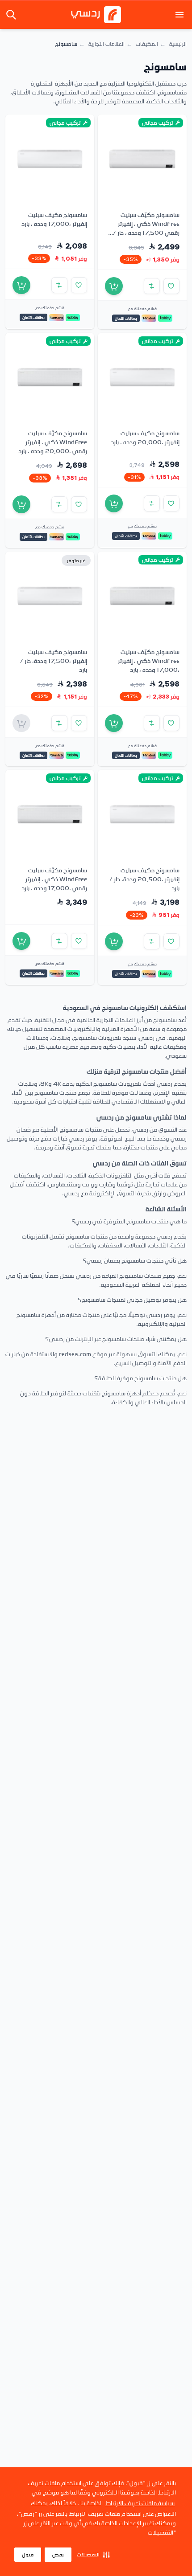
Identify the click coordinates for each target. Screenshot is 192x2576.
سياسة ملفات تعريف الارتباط (140, 2503)
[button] (93, 2555)
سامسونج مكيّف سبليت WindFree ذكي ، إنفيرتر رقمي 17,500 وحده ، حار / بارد (146, 228)
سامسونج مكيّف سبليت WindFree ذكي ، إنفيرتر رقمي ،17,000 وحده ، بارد (54, 879)
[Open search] (12, 15)
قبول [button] (28, 2555)
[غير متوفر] (21, 723)
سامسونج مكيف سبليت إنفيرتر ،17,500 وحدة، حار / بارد (54, 660)
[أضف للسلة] (114, 286)
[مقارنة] (152, 286)
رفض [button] (58, 2555)
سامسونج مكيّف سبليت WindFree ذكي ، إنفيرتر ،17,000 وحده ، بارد (149, 660)
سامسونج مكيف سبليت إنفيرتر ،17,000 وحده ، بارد (54, 219)
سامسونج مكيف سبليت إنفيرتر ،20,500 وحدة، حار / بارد (144, 879)
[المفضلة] (171, 286)
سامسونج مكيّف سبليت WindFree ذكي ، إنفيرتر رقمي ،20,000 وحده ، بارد (53, 442)
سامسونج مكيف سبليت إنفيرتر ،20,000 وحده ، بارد (145, 437)
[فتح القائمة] (179, 15)
